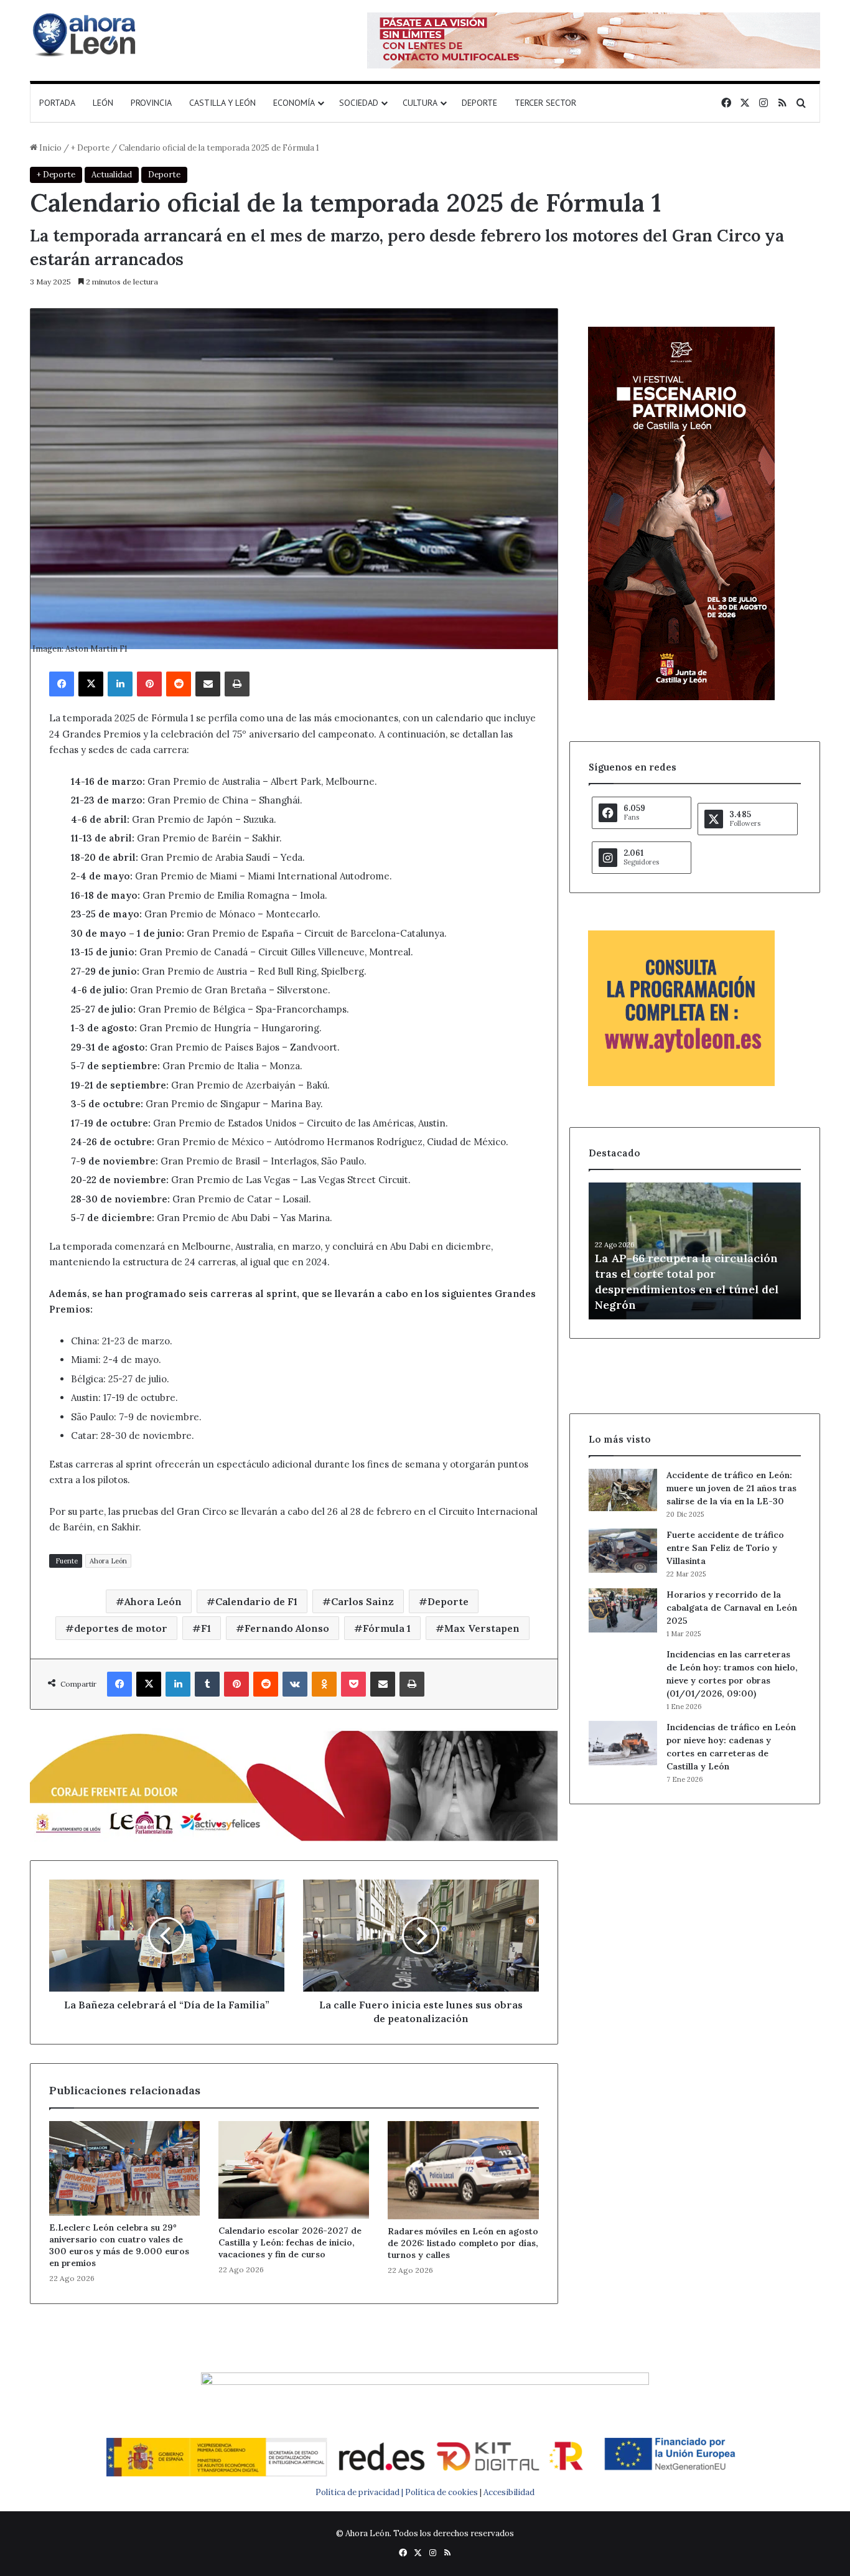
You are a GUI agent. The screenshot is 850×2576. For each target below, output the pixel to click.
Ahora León (108, 1561)
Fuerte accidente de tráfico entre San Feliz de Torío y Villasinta (725, 1548)
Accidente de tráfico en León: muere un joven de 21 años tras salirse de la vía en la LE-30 (731, 1488)
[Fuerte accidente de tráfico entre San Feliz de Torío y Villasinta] (623, 1551)
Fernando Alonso (287, 1628)
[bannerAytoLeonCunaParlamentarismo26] (681, 1083)
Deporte (479, 103)
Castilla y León (222, 103)
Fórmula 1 (387, 1628)
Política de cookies (441, 2492)
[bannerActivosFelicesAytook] (294, 1784)
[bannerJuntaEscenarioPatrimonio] (681, 697)
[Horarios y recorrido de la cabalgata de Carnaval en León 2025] (623, 1611)
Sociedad (359, 103)
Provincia (151, 103)
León (103, 103)
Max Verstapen (482, 1628)
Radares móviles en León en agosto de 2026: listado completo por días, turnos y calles (463, 2243)
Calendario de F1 (256, 1601)
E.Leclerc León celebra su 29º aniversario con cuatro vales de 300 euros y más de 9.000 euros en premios (119, 2245)
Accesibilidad (509, 2492)
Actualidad (112, 175)
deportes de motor (121, 1628)
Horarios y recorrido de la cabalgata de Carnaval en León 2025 (732, 1608)
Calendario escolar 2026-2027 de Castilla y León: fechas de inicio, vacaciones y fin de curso (290, 2242)
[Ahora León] (86, 34)
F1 (206, 1628)
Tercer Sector (545, 103)
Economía (294, 103)
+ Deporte (90, 148)
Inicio (49, 148)
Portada (57, 103)
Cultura (420, 103)
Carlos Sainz (362, 1601)
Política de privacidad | (360, 2492)
